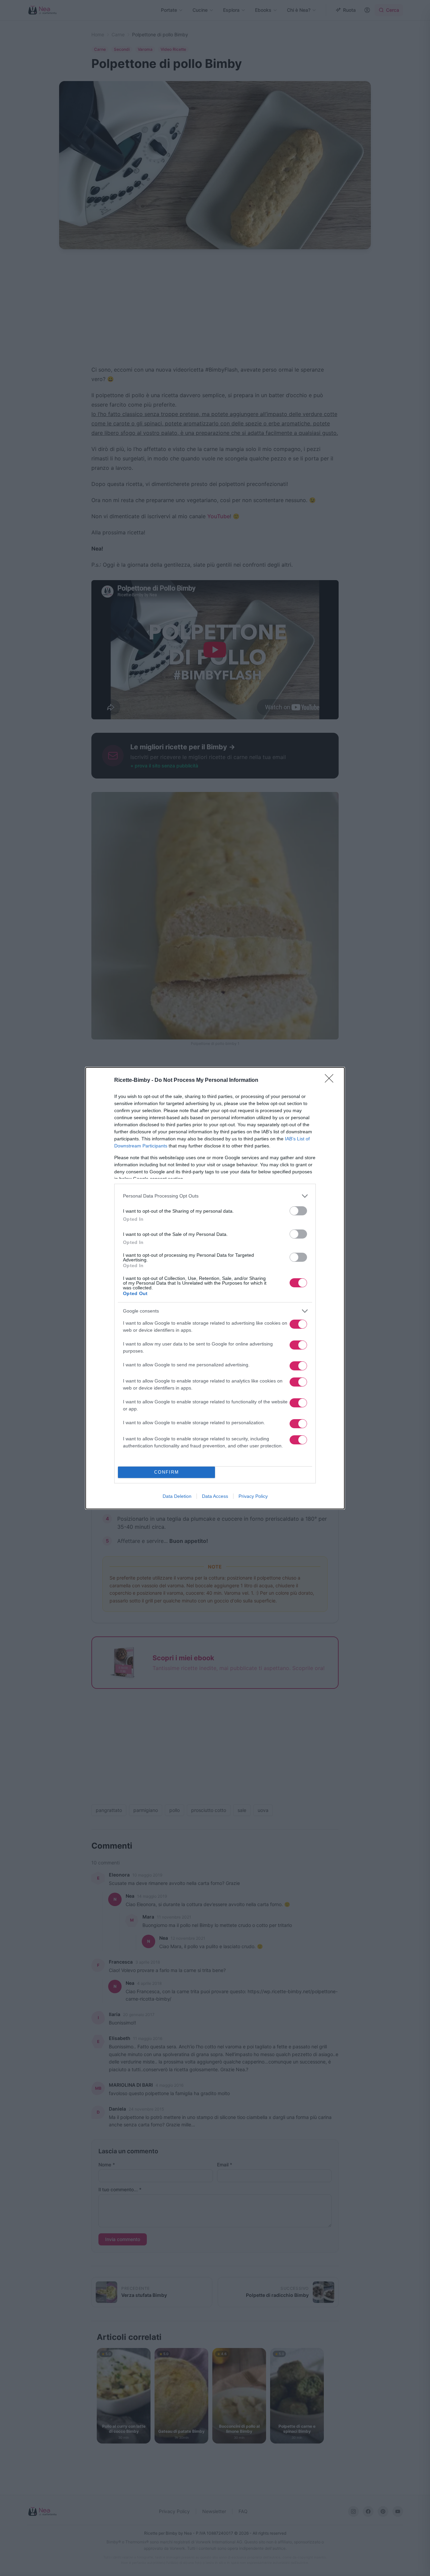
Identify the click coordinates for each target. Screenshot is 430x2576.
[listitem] (215, 1196)
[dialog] (215, 1288)
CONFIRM (167, 1472)
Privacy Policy (253, 1496)
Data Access (215, 1496)
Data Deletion (177, 1496)
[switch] (298, 1211)
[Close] (331, 1081)
